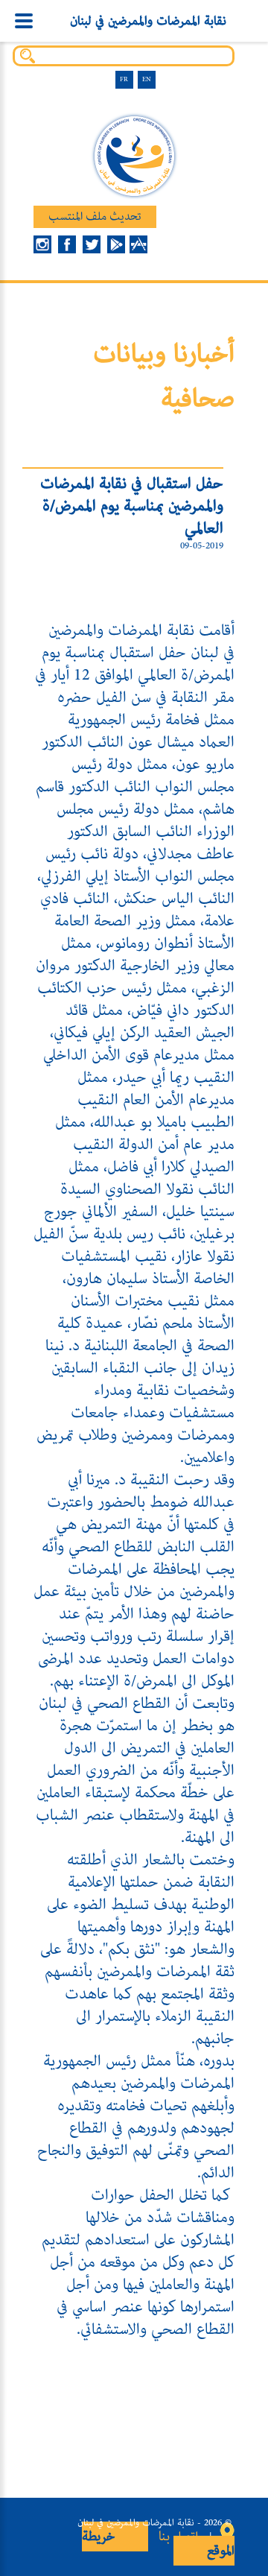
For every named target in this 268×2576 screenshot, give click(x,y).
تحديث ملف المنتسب (95, 217)
